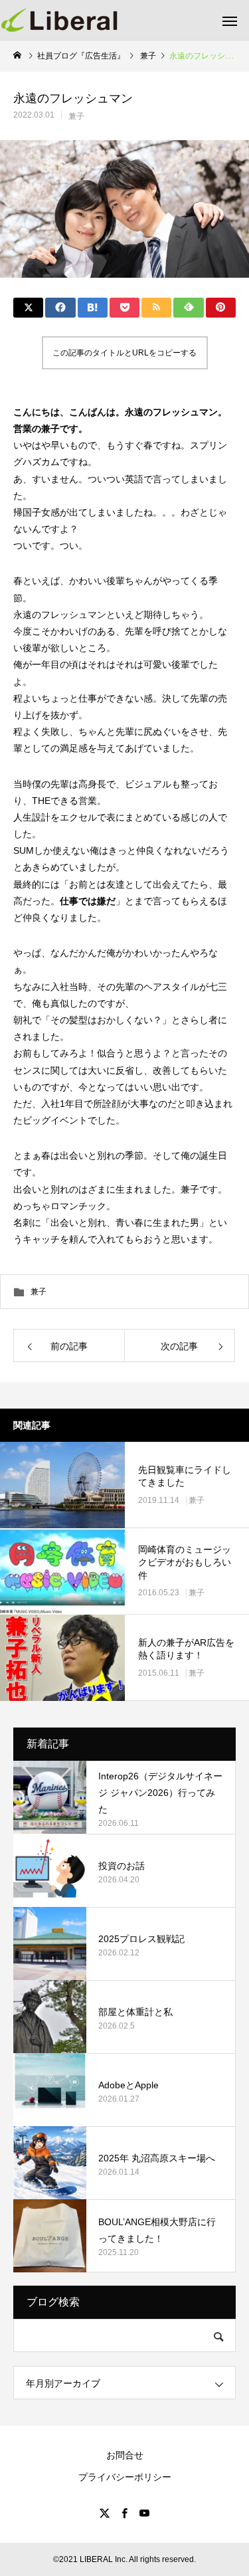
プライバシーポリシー (125, 2477)
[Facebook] (125, 2513)
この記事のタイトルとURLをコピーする (124, 353)
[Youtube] (145, 2513)
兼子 (76, 116)
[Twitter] (105, 2513)
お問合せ (125, 2455)
